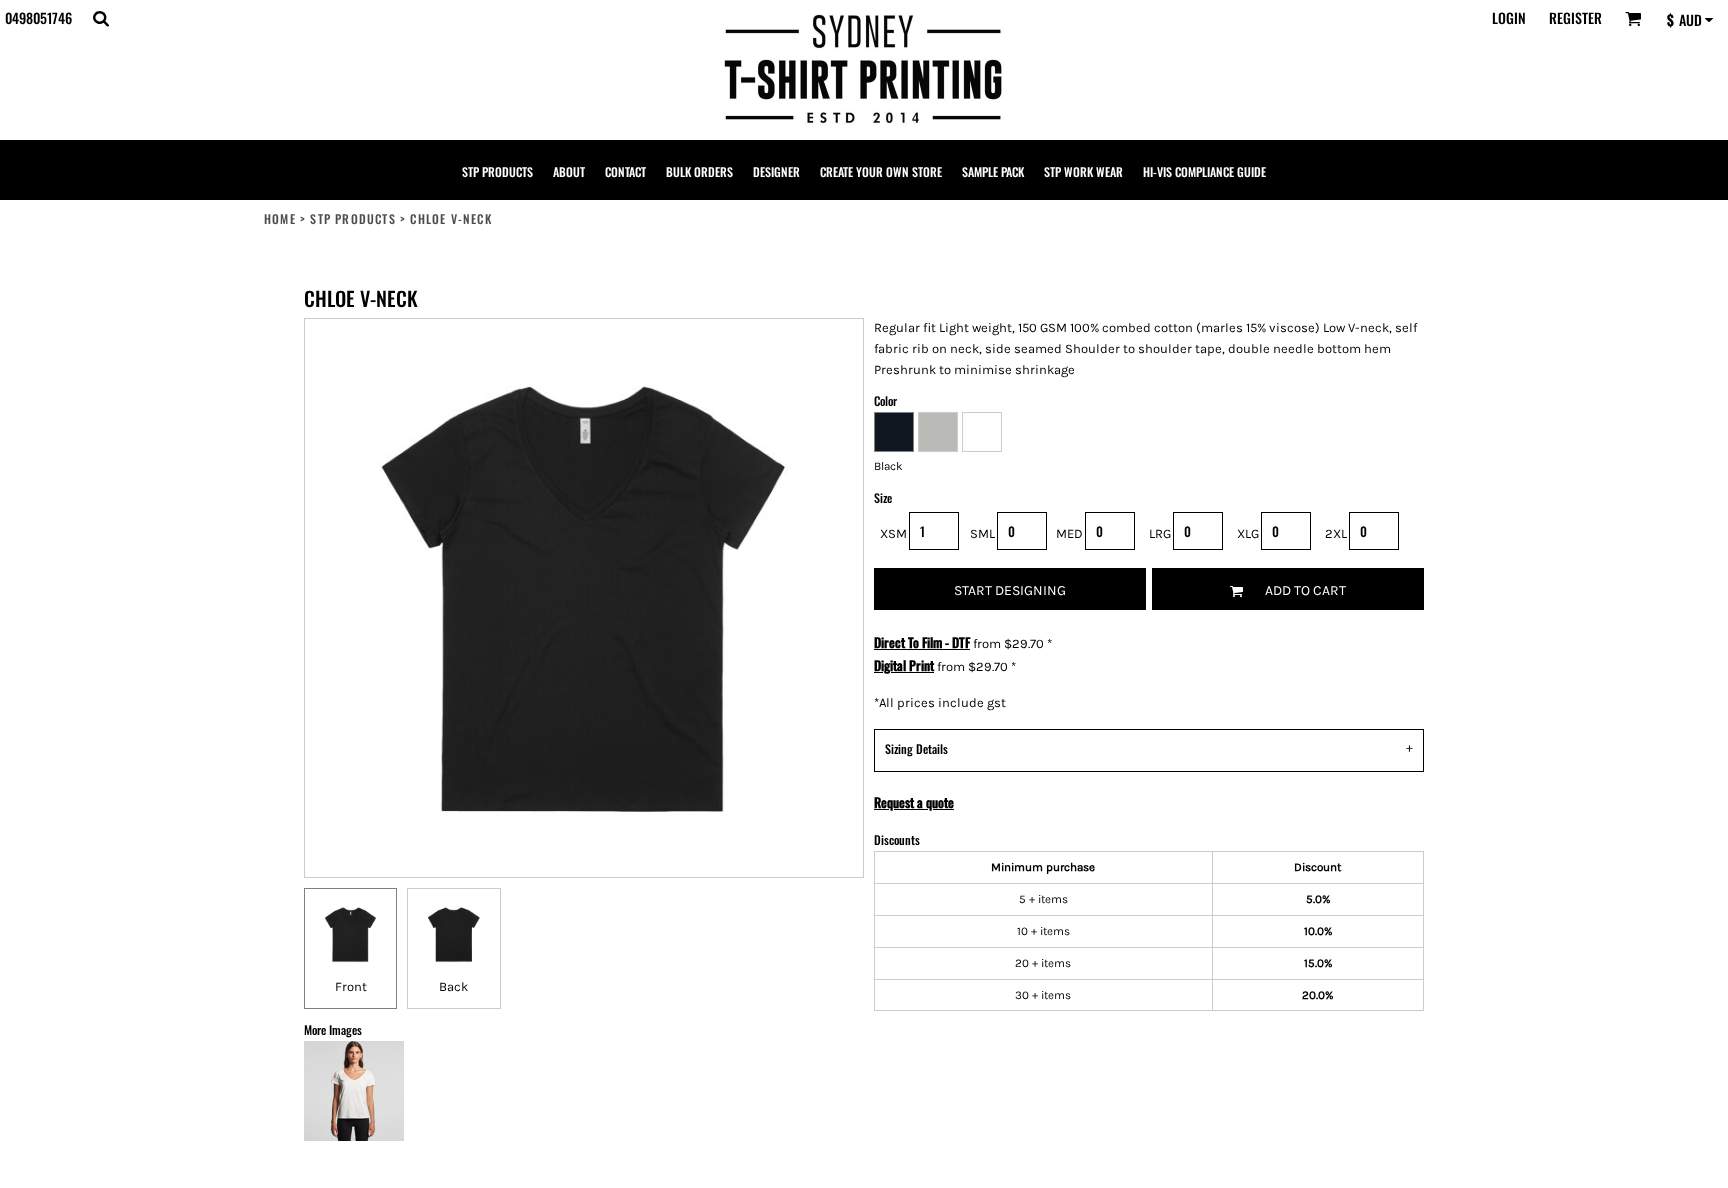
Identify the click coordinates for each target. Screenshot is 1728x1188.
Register (1575, 17)
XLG (1248, 533)
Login (1509, 17)
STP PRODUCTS (352, 218)
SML (982, 533)
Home (280, 218)
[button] (100, 18)
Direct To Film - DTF (922, 642)
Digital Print (904, 665)
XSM (893, 533)
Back (453, 986)
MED (1069, 533)
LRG (1160, 533)
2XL (1336, 533)
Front (351, 986)
